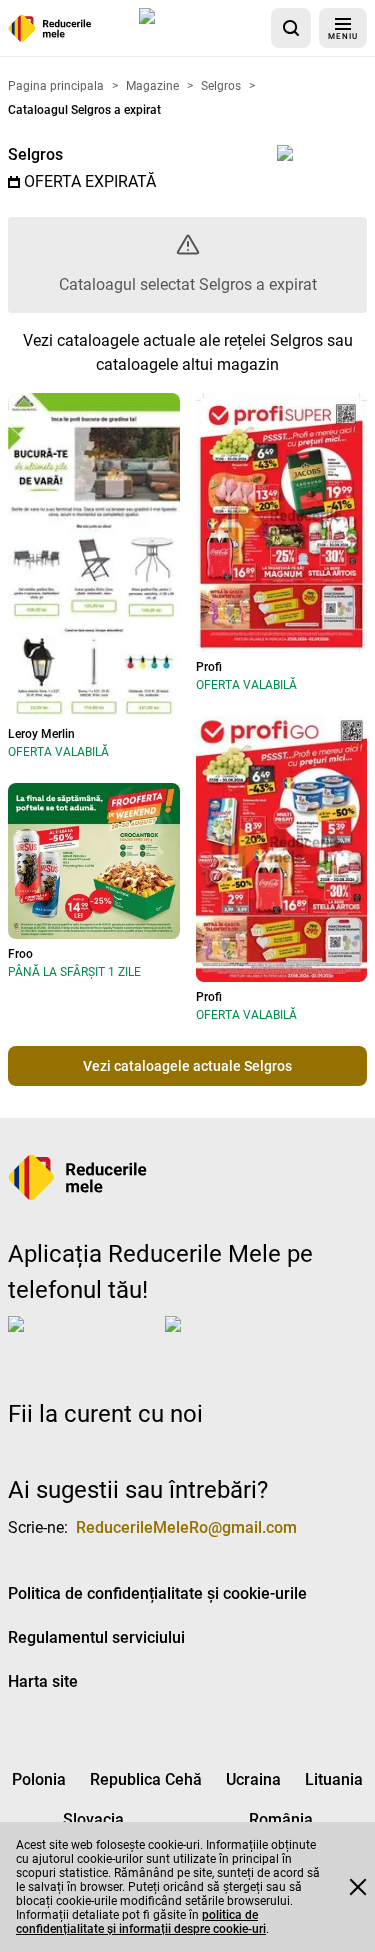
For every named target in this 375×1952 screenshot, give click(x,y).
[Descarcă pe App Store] (201, 28)
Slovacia (93, 1819)
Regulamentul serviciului (96, 1637)
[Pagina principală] (50, 28)
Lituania (334, 1779)
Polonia (39, 1779)
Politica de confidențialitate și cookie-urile (157, 1593)
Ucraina (253, 1779)
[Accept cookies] (358, 1887)
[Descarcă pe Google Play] (245, 1340)
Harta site (43, 1681)
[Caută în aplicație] (291, 28)
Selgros (35, 154)
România (281, 1819)
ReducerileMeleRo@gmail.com (186, 1527)
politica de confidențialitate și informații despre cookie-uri (141, 1922)
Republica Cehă (146, 1779)
